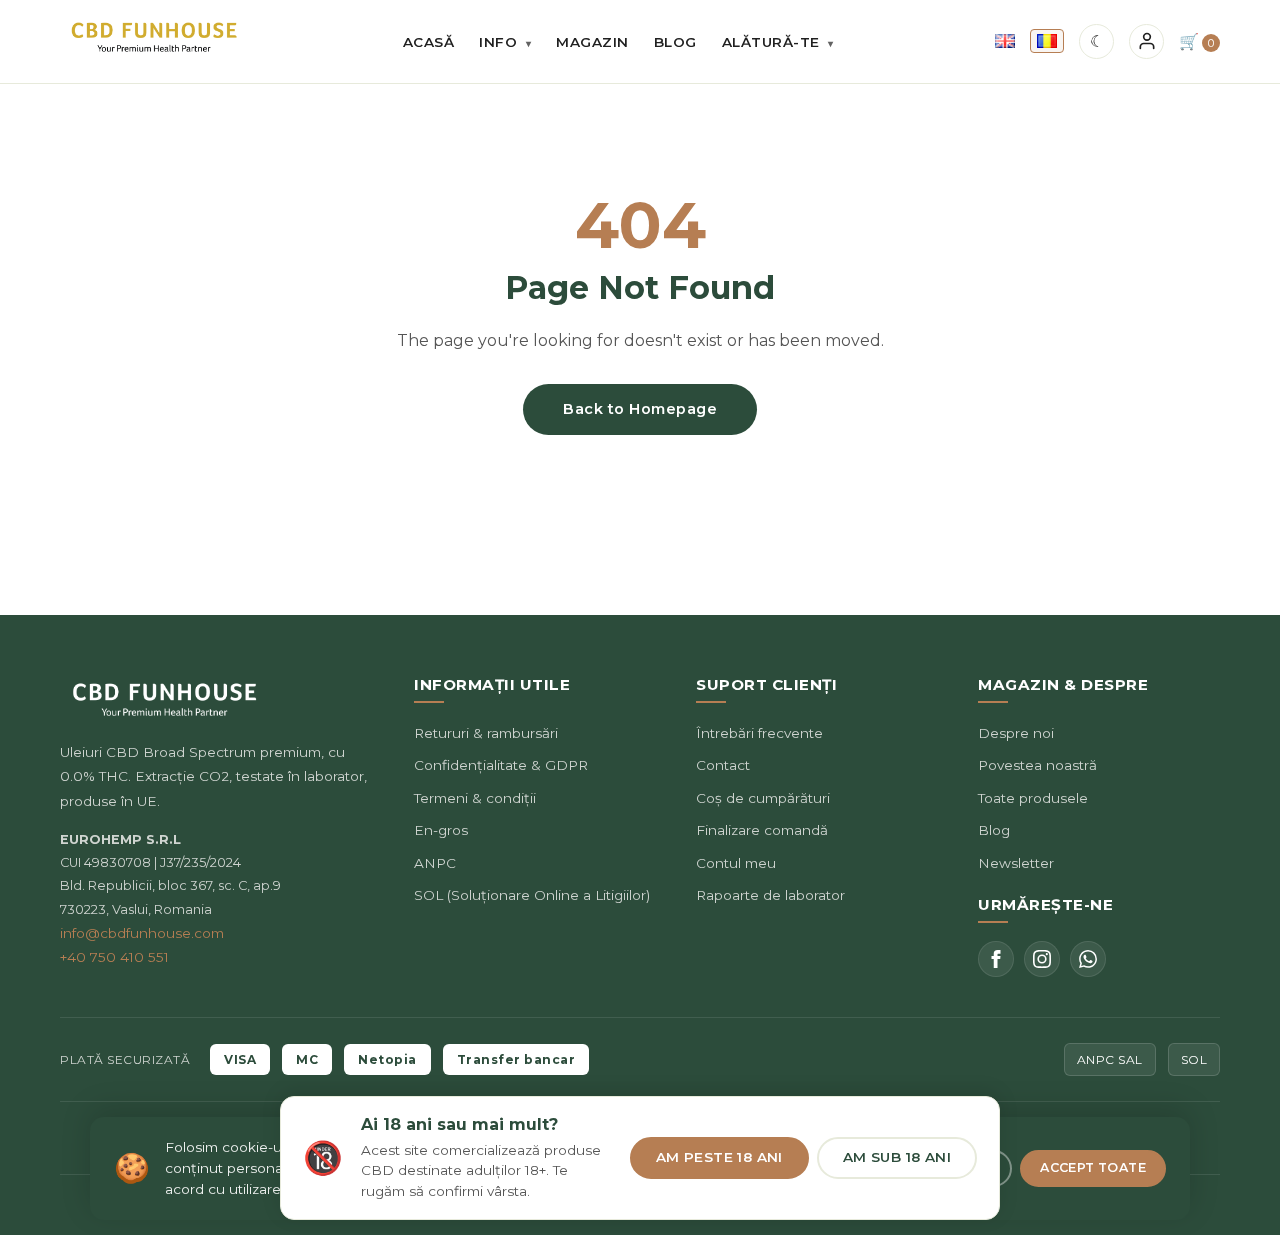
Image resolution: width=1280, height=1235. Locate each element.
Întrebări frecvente (759, 733)
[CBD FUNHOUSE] (154, 37)
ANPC (435, 863)
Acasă (429, 42)
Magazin (592, 42)
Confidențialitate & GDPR (501, 765)
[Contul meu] (1146, 41)
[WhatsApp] (1088, 959)
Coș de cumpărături (763, 798)
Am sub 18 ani (897, 1157)
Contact (723, 765)
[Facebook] (996, 959)
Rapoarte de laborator (770, 895)
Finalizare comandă (762, 830)
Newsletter (1016, 863)
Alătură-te (778, 42)
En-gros (441, 830)
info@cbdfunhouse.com (142, 933)
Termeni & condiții (475, 798)
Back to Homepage (640, 409)
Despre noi (1016, 733)
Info (505, 42)
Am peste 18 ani (719, 1157)
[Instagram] (1042, 959)
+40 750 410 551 (114, 957)
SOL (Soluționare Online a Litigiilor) (532, 895)
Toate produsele (1033, 798)
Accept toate (1093, 1167)
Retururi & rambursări (486, 733)
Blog (675, 42)
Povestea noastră (1037, 765)
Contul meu (736, 863)
